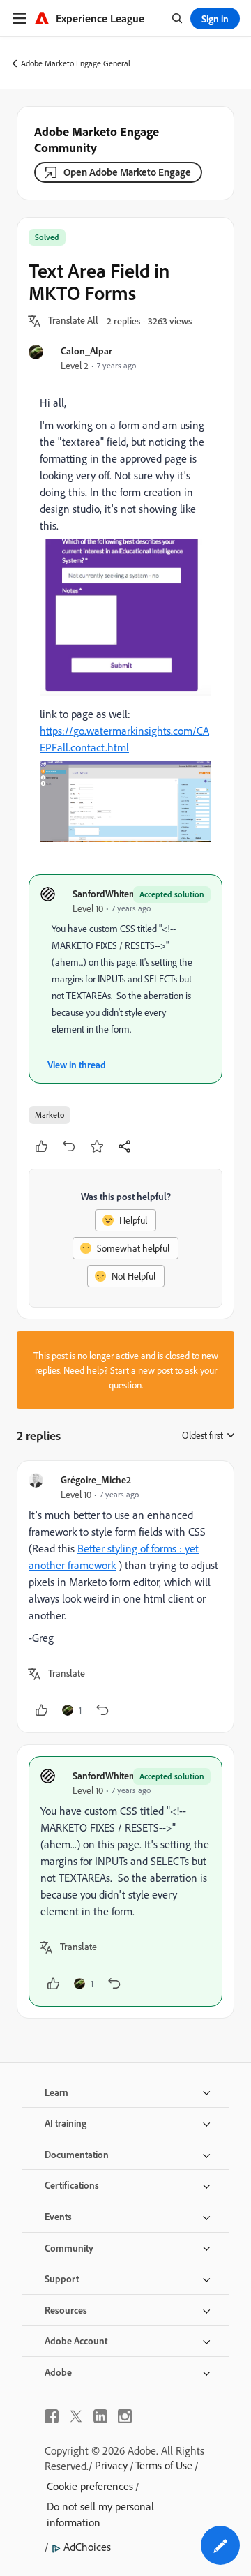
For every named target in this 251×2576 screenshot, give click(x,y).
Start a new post (142, 1370)
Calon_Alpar (86, 351)
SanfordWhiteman (110, 893)
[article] (125, 1597)
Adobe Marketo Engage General (76, 63)
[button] (73, 321)
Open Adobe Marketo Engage (127, 172)
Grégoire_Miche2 (96, 1480)
